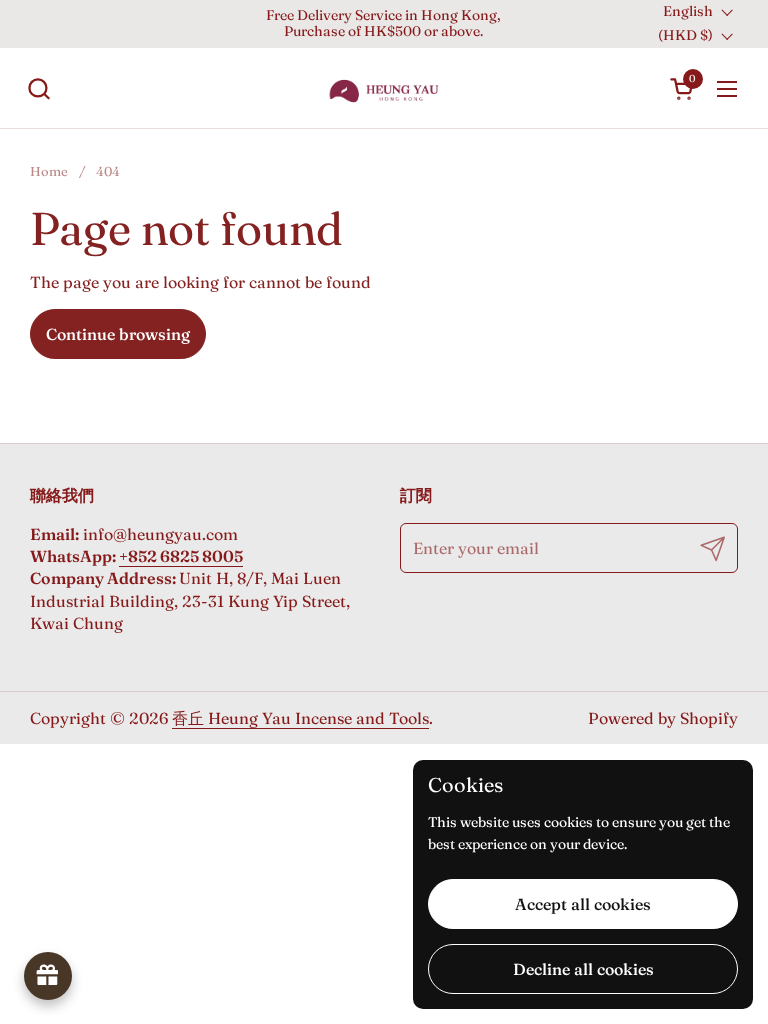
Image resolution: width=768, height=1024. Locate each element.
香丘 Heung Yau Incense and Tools (300, 718)
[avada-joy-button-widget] (48, 976)
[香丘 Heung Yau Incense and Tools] (383, 88)
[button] (38, 88)
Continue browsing (118, 334)
